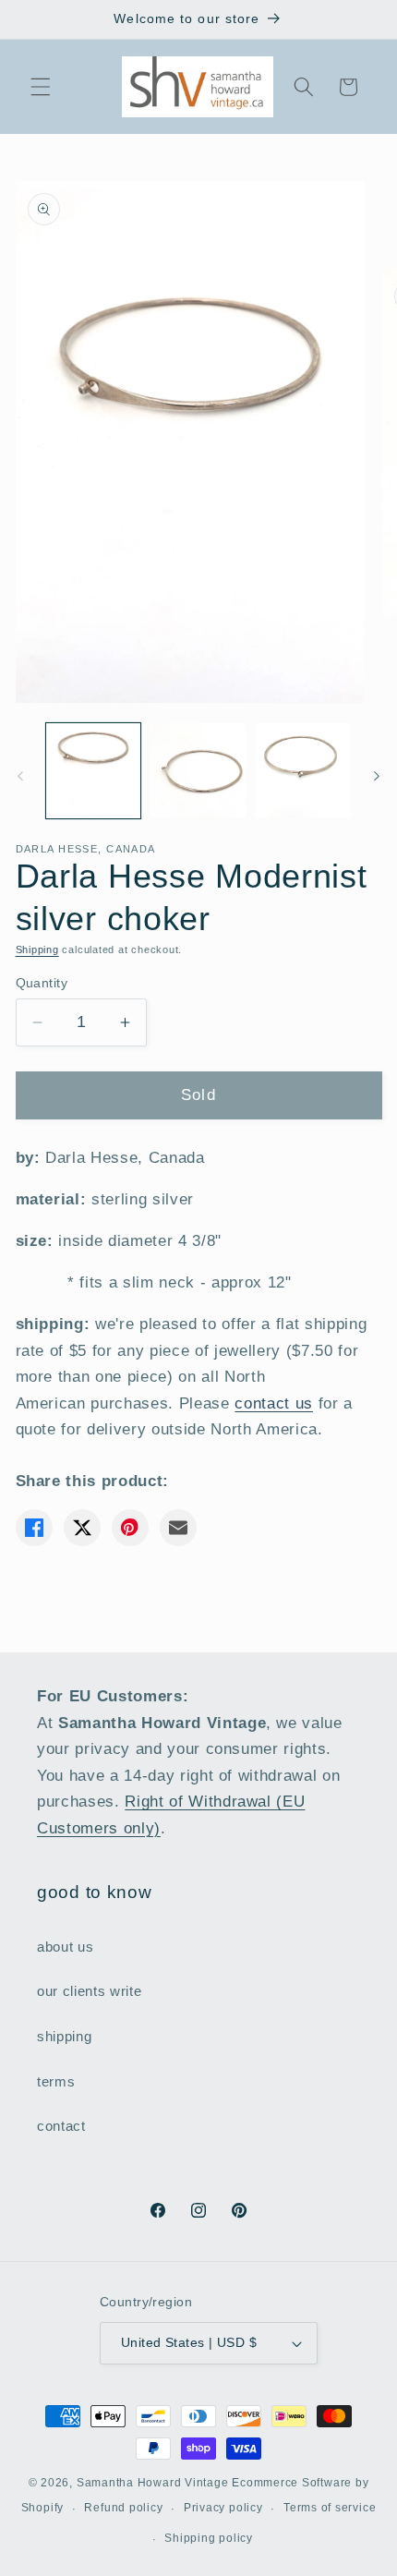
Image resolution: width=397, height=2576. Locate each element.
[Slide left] (20, 776)
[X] (82, 1528)
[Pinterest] (130, 1528)
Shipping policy (209, 2538)
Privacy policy (223, 2508)
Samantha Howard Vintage (153, 2483)
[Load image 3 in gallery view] (303, 771)
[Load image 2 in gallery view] (198, 771)
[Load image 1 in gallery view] (94, 771)
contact (61, 2126)
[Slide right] (377, 776)
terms (56, 2081)
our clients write (89, 1991)
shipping (64, 2036)
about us (65, 1947)
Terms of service (330, 2508)
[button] (41, 87)
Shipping (37, 949)
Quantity (42, 983)
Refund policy (123, 2508)
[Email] (178, 1528)
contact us (274, 1403)
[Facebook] (34, 1528)
